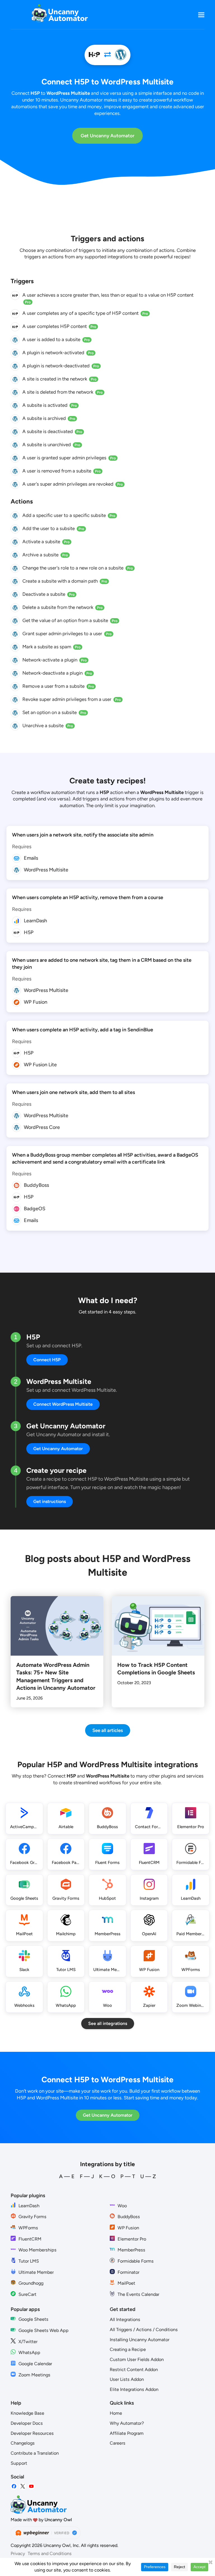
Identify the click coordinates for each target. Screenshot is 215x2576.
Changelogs (23, 2443)
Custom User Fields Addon (137, 2359)
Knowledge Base (27, 2413)
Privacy (18, 2553)
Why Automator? (127, 2423)
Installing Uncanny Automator (140, 2340)
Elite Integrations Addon (134, 2389)
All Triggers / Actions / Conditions (144, 2330)
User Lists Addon (127, 2379)
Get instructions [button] (50, 1501)
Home (116, 2413)
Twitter (23, 2486)
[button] (201, 15)
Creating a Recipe (128, 2349)
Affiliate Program (127, 2433)
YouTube (31, 2486)
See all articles (108, 1730)
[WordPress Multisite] (121, 55)
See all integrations (108, 2023)
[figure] (15, 296)
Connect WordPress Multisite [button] (63, 1404)
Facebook (14, 2486)
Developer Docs (27, 2423)
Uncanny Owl (58, 2520)
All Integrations (125, 2319)
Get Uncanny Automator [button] (58, 1449)
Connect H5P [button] (47, 1360)
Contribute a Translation (35, 2453)
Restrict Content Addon (134, 2370)
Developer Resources (32, 2433)
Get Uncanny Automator (107, 136)
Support (19, 2463)
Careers (118, 2443)
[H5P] (94, 55)
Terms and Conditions (50, 2553)
